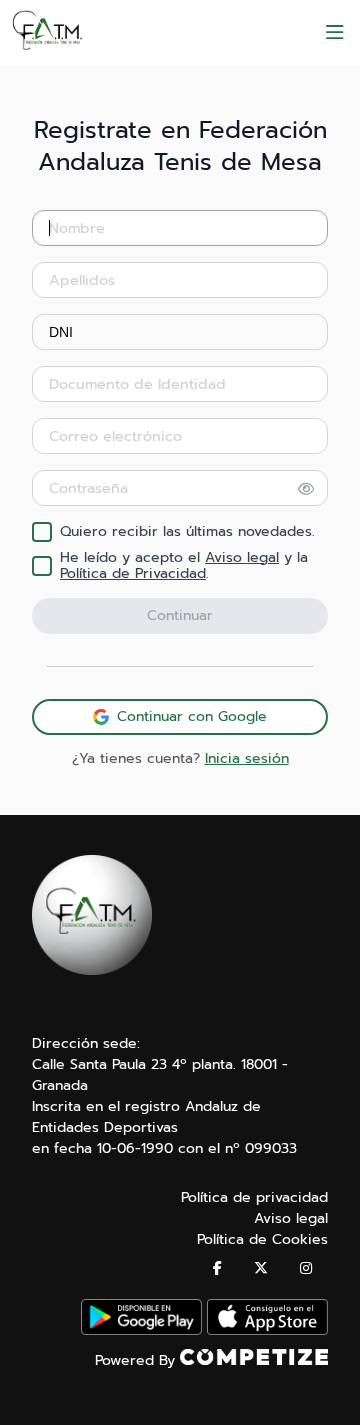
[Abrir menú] (335, 33)
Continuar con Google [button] (192, 716)
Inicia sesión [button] (247, 758)
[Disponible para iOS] (267, 1330)
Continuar (180, 615)
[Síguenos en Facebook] (217, 1268)
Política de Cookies (262, 1239)
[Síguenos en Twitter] (261, 1268)
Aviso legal (242, 557)
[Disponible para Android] (141, 1330)
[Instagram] (306, 1268)
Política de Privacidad (133, 573)
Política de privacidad (254, 1197)
